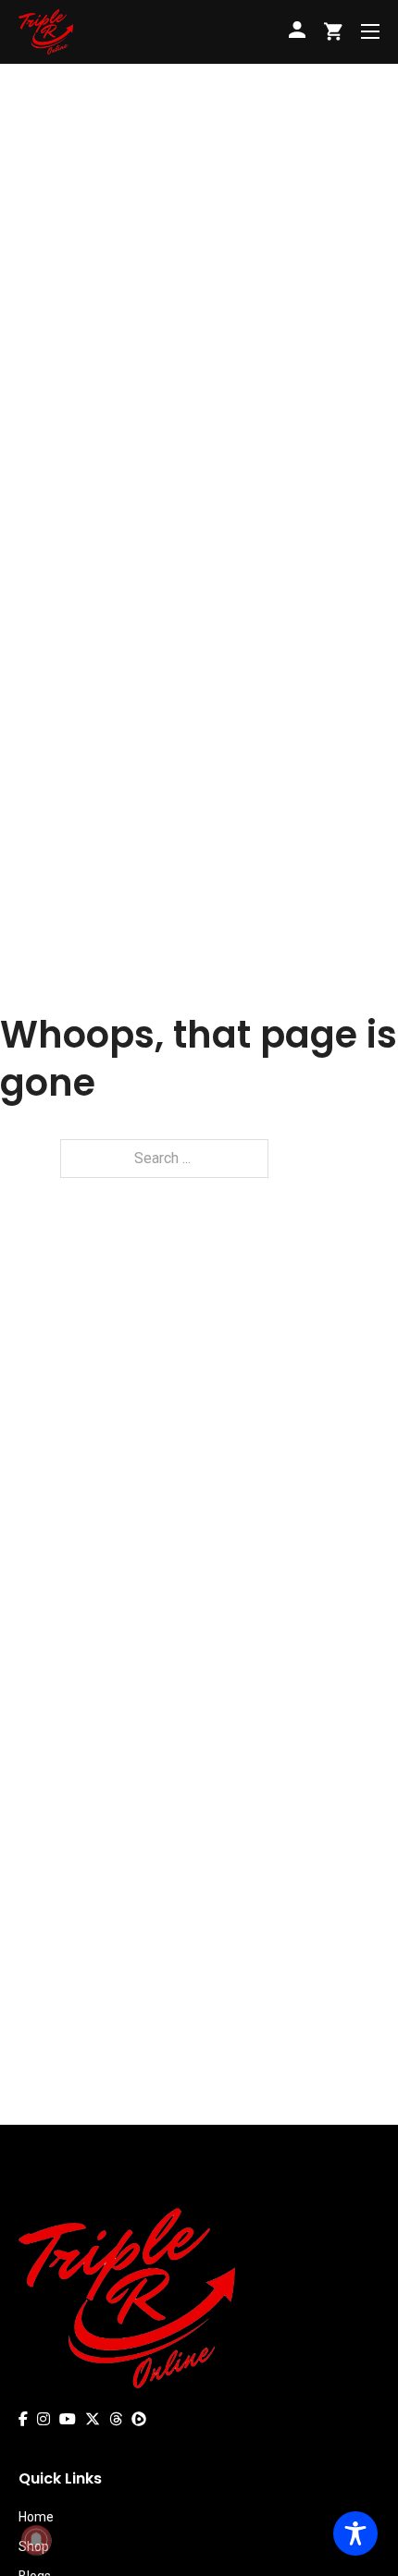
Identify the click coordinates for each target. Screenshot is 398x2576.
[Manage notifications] (36, 2540)
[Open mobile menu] (370, 31)
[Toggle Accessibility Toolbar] (355, 2533)
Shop (34, 2546)
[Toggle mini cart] (333, 31)
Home (36, 2517)
